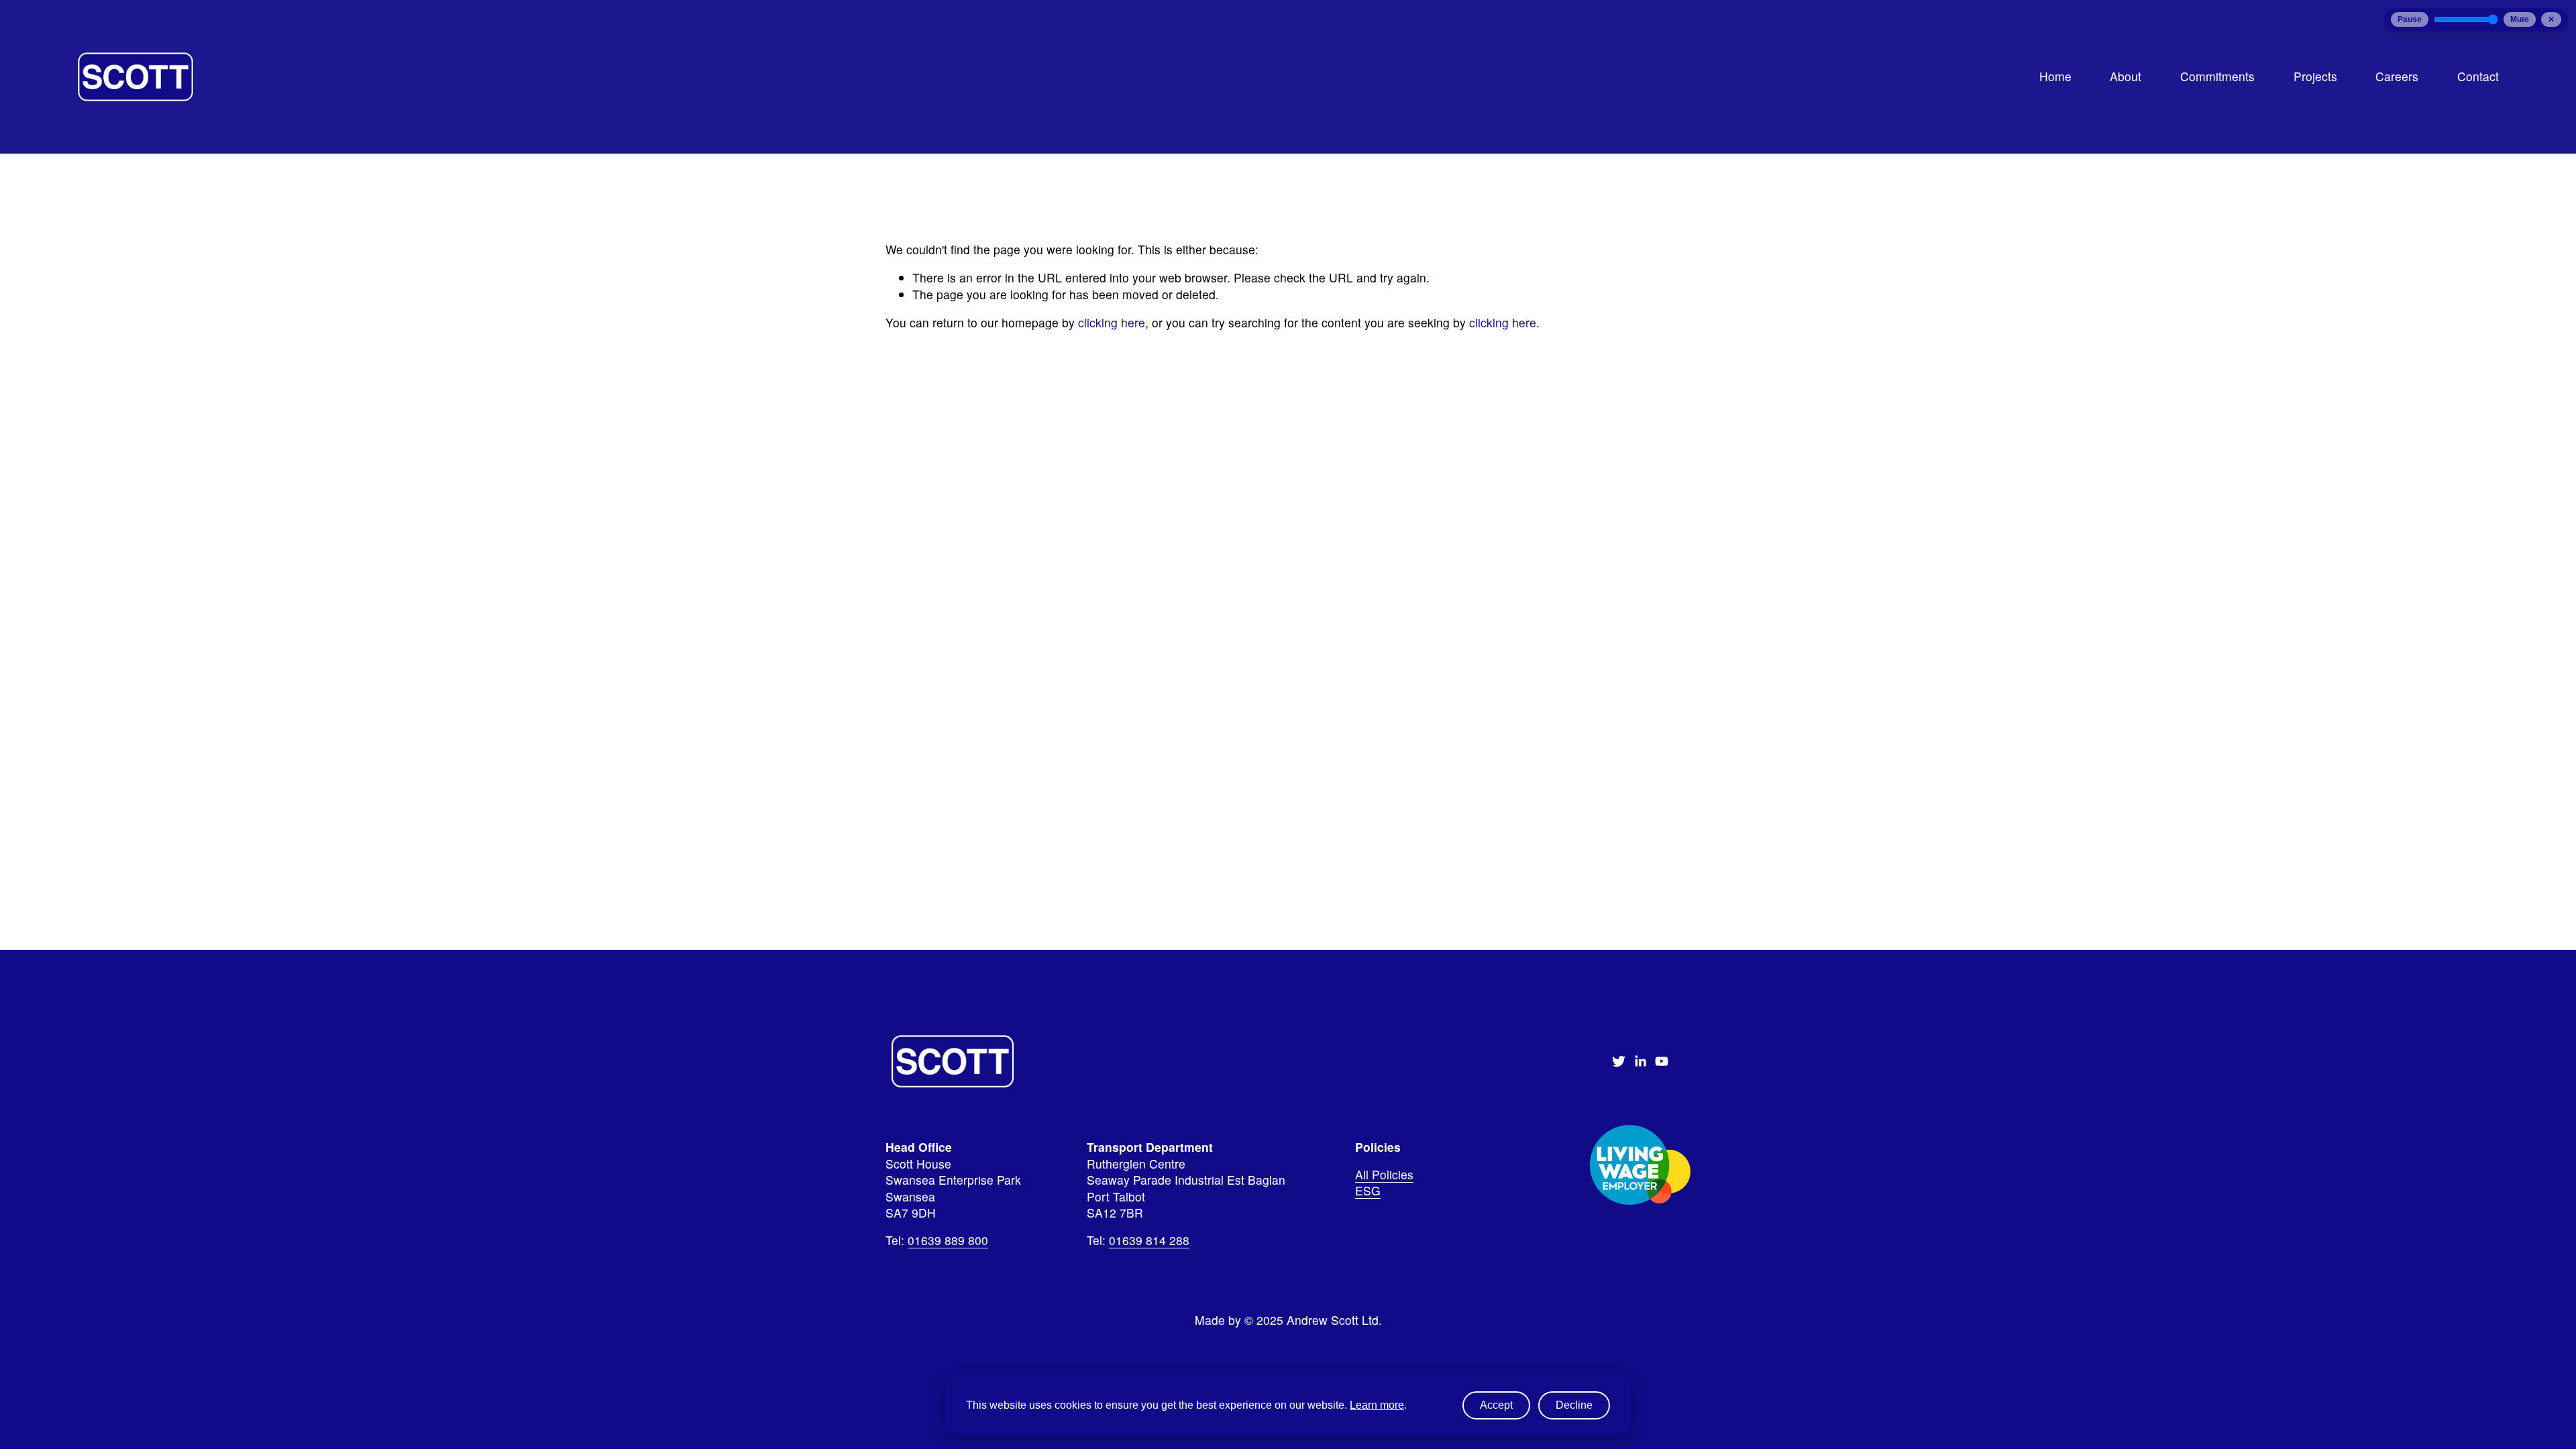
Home (2055, 76)
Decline (1574, 1405)
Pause (2410, 19)
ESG (1368, 1191)
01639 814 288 (1149, 1240)
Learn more (1377, 1405)
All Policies (1384, 1175)
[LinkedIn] (1640, 1061)
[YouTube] (1662, 1061)
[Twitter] (1619, 1061)
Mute (2520, 19)
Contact (2478, 76)
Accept (1496, 1405)
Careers (2397, 76)
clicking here (1112, 322)
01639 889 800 (948, 1240)
